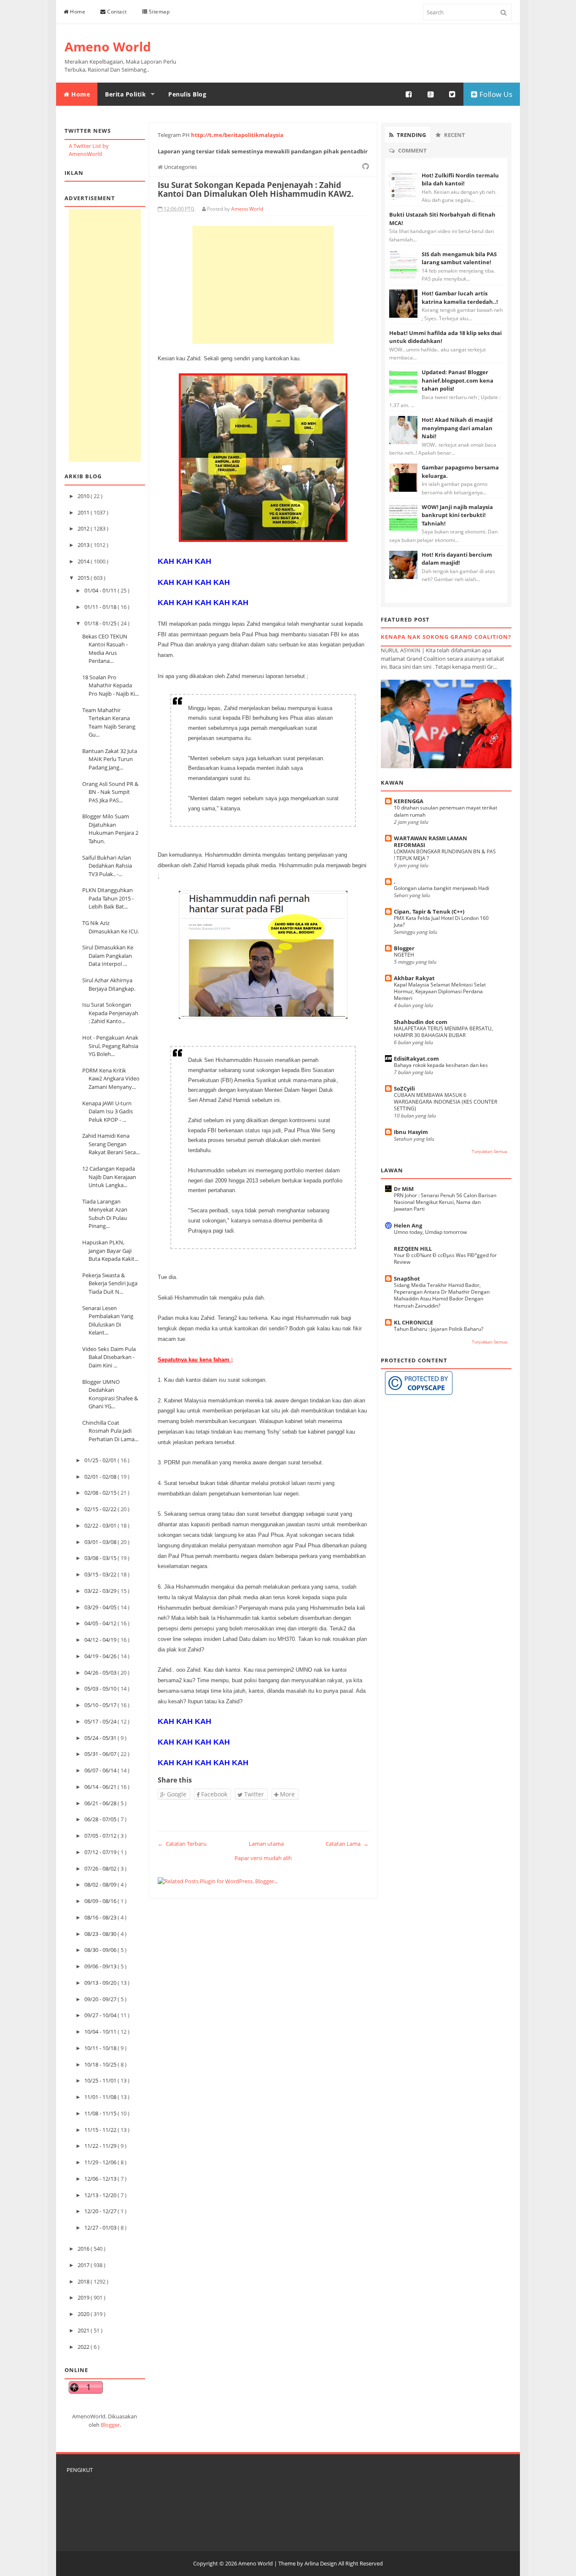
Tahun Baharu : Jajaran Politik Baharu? (439, 1329)
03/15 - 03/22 (101, 1574)
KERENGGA (409, 801)
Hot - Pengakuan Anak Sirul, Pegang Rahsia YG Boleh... (110, 1046)
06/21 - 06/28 (101, 1803)
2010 (84, 496)
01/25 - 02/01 (101, 1460)
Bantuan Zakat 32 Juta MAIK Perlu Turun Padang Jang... (110, 759)
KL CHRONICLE (413, 1322)
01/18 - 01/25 (101, 623)
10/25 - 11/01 (101, 2080)
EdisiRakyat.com (416, 1059)
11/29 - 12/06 (101, 2162)
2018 (84, 2281)
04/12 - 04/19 (101, 1640)
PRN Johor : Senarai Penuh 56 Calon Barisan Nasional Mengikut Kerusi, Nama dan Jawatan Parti (445, 1202)
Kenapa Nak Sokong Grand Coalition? (446, 637)
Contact (116, 12)
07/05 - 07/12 (101, 1836)
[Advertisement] (105, 335)
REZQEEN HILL (413, 1249)
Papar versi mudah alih (263, 1858)
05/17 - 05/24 (101, 1721)
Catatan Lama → (347, 1844)
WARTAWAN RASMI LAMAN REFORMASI (431, 842)
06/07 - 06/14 (101, 1770)
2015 (84, 578)
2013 (84, 545)
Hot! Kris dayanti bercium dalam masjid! (457, 559)
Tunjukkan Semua (490, 1151)
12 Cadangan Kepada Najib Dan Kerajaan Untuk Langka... (109, 1177)
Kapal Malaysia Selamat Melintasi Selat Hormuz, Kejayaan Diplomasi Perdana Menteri (440, 991)
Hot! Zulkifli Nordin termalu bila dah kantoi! (460, 180)
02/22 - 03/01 (101, 1525)
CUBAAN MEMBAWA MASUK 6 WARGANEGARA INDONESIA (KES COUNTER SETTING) (445, 1102)
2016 (84, 2249)
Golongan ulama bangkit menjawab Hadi (441, 888)
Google (176, 1794)
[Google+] (431, 94)
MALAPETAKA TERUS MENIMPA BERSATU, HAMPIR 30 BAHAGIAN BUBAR (443, 1032)
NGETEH (404, 955)
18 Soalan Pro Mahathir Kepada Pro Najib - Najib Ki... (110, 685)
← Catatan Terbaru (182, 1844)
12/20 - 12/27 (101, 2211)
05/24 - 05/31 (101, 1738)
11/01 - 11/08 (101, 2097)
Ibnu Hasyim (411, 1132)
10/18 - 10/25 (101, 2064)
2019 (84, 2297)
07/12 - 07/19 (101, 1852)
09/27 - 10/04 (101, 2015)
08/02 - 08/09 (101, 1884)
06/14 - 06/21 (101, 1787)
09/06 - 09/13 (101, 1966)
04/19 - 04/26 (101, 1656)
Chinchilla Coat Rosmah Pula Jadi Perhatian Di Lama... (110, 1431)
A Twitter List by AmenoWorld (89, 150)
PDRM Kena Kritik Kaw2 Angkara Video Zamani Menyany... (111, 1079)
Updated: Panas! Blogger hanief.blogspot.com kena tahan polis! (458, 380)
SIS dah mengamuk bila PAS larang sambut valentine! (459, 258)
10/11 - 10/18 (101, 2048)
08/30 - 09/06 (101, 1950)
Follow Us (495, 94)
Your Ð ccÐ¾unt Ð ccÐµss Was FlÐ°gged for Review (445, 1259)
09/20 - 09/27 (101, 1999)
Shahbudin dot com (421, 1022)
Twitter (253, 1794)
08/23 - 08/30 (101, 1934)
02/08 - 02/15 (101, 1493)
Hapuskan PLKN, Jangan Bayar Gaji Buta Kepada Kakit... (110, 1250)
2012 (84, 528)
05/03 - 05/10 (101, 1689)
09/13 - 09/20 (101, 1983)
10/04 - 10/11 (101, 2032)
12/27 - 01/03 (101, 2228)
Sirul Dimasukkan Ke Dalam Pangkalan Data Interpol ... (108, 956)
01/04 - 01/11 (101, 590)
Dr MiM (404, 1189)
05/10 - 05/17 (101, 1705)
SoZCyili (404, 1088)
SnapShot (407, 1279)
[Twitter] (452, 94)
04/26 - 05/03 (101, 1673)
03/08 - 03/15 (101, 1558)
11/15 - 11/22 (101, 2130)
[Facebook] (409, 94)
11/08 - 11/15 (101, 2113)
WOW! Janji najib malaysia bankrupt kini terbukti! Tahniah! (457, 515)
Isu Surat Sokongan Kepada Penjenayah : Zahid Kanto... (110, 1013)
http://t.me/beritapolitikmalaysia (237, 135)
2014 (84, 561)
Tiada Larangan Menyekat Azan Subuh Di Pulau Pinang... (105, 1214)
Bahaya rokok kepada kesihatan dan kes (441, 1065)
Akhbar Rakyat (414, 978)
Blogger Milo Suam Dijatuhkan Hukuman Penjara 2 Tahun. (110, 829)
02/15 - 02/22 (101, 1509)
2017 (84, 2265)
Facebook (213, 1794)
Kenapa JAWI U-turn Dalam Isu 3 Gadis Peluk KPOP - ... (108, 1111)
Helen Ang (408, 1225)
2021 (84, 2330)
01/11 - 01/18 (101, 607)
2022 (84, 2347)
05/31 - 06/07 (101, 1754)
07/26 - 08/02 (101, 1868)
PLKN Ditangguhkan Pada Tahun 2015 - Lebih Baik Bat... (108, 898)
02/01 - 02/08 (101, 1477)
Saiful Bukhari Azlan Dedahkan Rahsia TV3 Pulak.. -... (107, 866)
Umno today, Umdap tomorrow (430, 1232)
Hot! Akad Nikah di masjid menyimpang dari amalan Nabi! (457, 428)
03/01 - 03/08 (101, 1542)
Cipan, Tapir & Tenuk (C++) (429, 911)
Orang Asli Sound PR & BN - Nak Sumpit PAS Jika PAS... (110, 792)
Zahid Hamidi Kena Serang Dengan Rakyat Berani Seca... (111, 1144)
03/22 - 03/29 (101, 1591)
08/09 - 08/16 (101, 1901)
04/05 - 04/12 (101, 1623)
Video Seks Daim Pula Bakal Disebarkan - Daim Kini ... (109, 1357)
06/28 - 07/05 (101, 1819)
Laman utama (266, 1844)
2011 (84, 512)
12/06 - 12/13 (101, 2179)
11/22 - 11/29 (101, 2146)
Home (77, 12)
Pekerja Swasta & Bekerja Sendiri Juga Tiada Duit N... (110, 1283)
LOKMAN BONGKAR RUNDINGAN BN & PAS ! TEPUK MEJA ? (445, 855)
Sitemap (158, 12)
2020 (84, 2314)
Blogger (110, 2425)
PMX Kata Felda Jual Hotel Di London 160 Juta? (441, 921)
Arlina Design (321, 2563)
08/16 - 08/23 (101, 1917)
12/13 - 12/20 (101, 2195)
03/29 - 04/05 (101, 1607)
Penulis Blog (187, 94)
